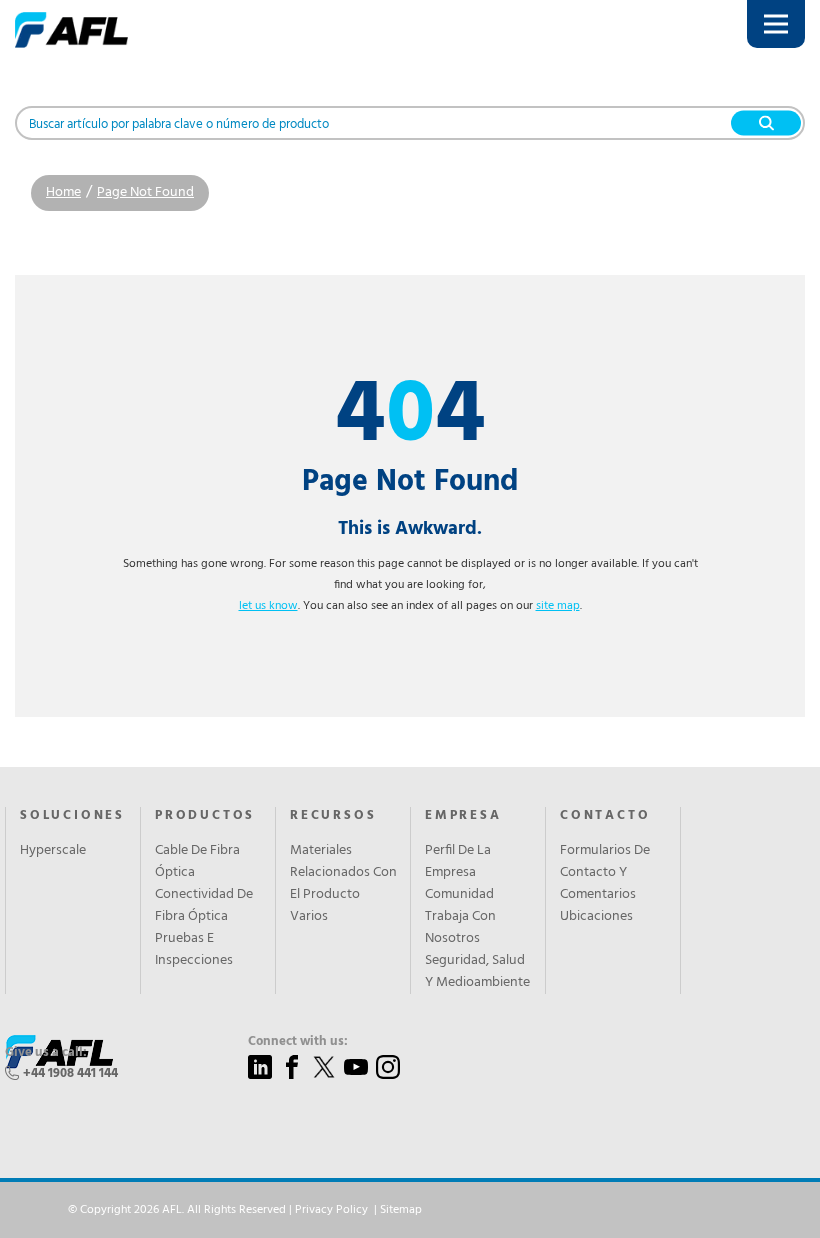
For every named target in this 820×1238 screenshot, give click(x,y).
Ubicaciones (596, 917)
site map (558, 606)
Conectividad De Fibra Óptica (204, 906)
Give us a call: (46, 1053)
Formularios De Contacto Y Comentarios (605, 873)
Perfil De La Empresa (458, 862)
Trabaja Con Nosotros (460, 928)
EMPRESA (463, 816)
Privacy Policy (331, 1210)
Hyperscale (53, 851)
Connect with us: (298, 1042)
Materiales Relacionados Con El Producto (343, 873)
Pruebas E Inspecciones (194, 950)
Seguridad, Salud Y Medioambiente (477, 972)
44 (410, 417)
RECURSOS (333, 816)
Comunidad (459, 895)
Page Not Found (145, 192)
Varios (309, 917)
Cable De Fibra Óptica (197, 862)
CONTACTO (605, 816)
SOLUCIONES (72, 816)
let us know (268, 606)
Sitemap (401, 1210)
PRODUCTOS (205, 816)
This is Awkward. (410, 529)
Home (63, 192)
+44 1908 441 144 (70, 1073)
